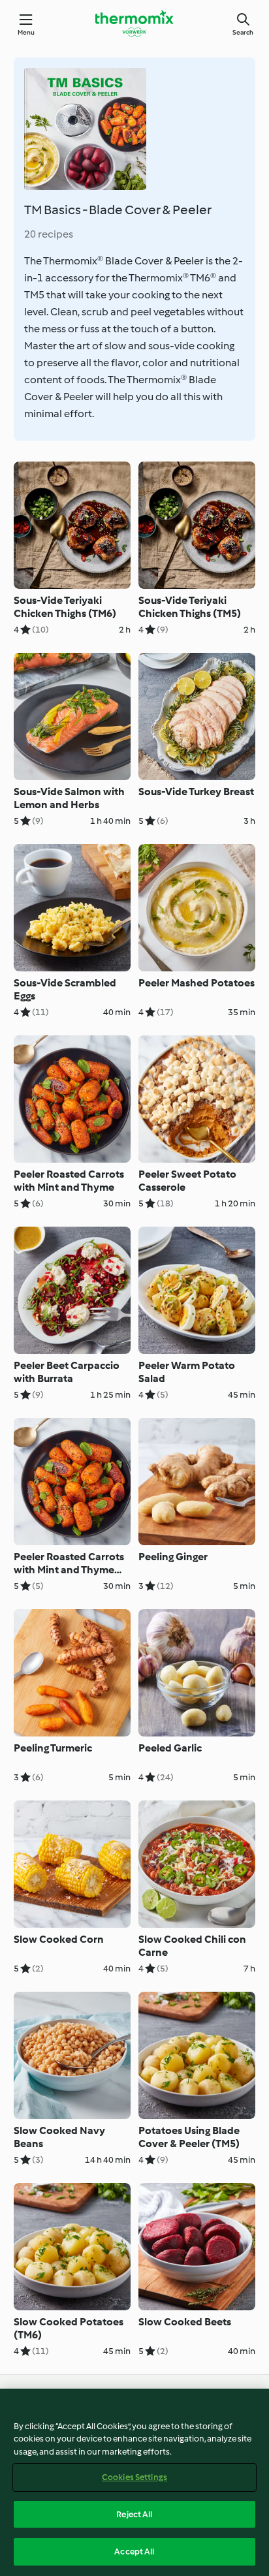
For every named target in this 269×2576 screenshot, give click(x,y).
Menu (26, 32)
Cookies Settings (134, 2477)
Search (243, 32)
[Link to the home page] (134, 24)
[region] (134, 2482)
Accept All (134, 2552)
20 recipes (49, 234)
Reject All (134, 2514)
